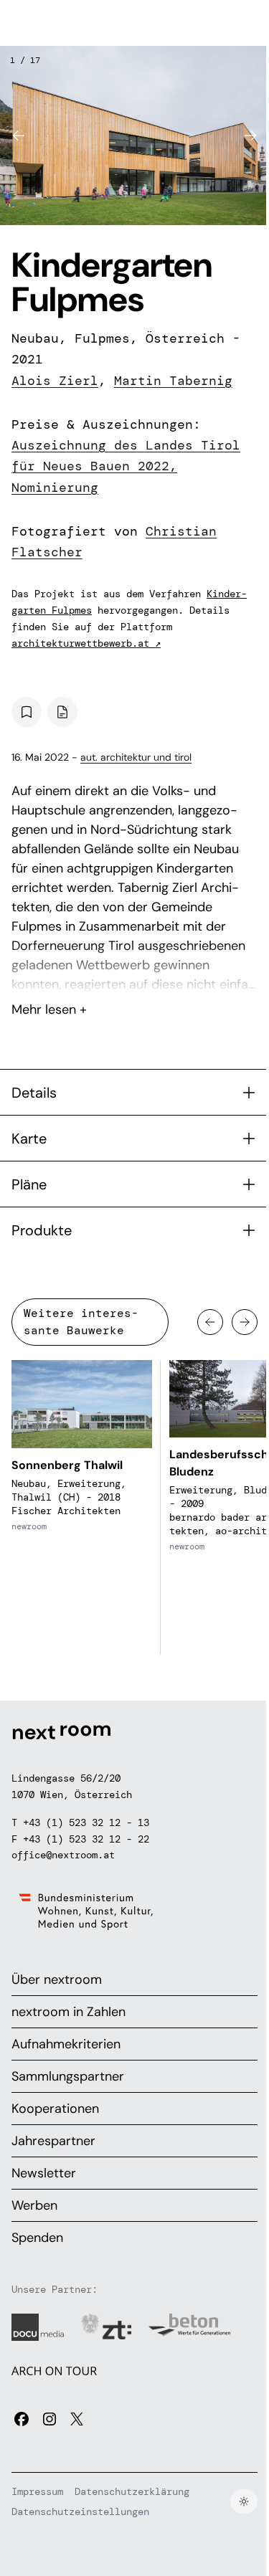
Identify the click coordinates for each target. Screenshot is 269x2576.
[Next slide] (250, 136)
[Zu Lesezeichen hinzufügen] (27, 712)
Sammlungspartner (68, 2076)
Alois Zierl (55, 381)
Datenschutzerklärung (132, 2491)
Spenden (37, 2238)
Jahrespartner (53, 2141)
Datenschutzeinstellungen (80, 2511)
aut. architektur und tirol (136, 757)
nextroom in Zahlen (69, 2012)
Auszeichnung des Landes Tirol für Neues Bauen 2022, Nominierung (126, 466)
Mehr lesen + (134, 971)
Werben (34, 2205)
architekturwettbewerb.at (86, 643)
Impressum (37, 2491)
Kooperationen (55, 2109)
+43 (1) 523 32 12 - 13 (86, 1822)
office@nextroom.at (63, 1855)
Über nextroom (57, 1979)
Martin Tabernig (173, 381)
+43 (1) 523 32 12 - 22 (86, 1839)
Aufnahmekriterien (66, 2044)
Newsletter (44, 2173)
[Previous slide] (19, 136)
